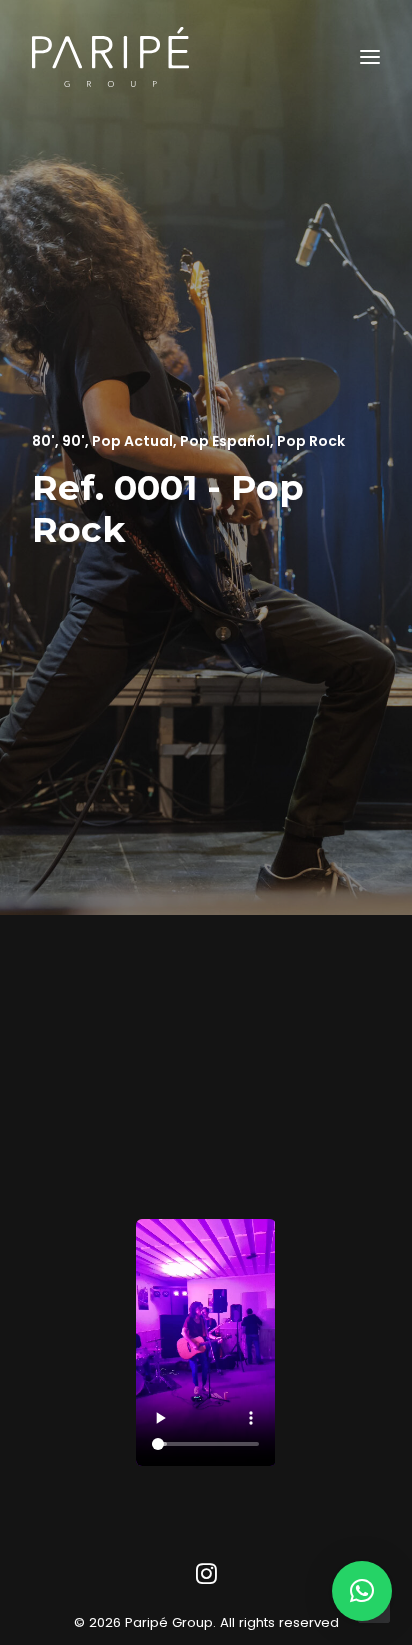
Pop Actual (132, 441)
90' (73, 441)
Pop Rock (311, 441)
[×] (362, 1591)
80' (43, 441)
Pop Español (225, 441)
